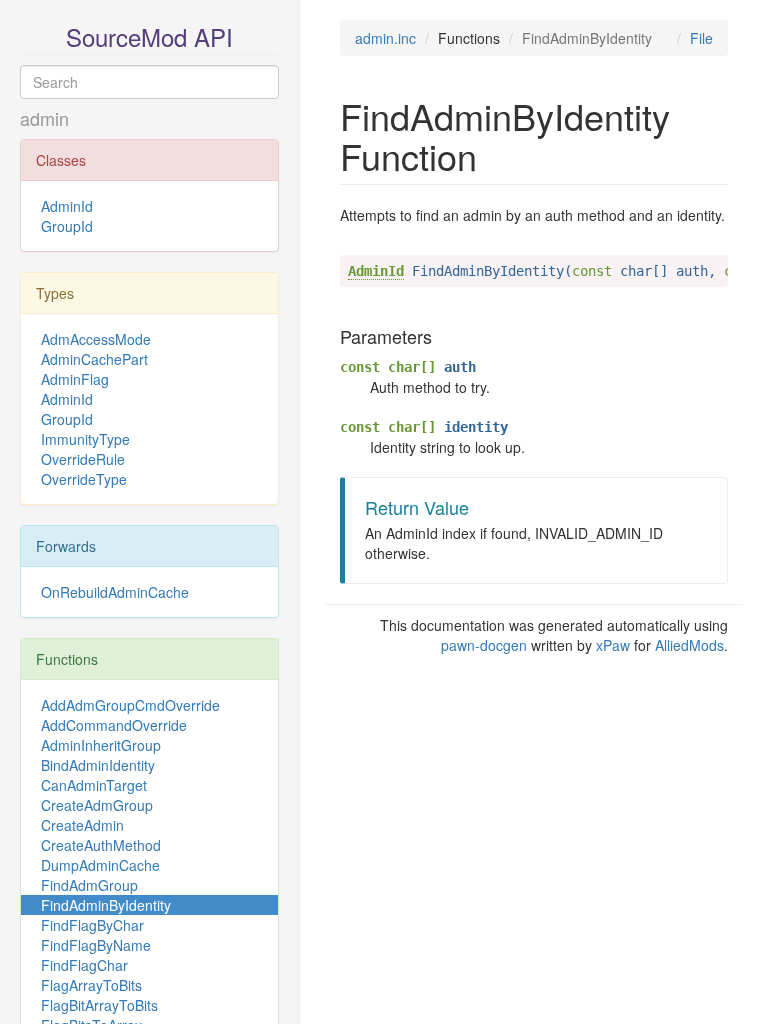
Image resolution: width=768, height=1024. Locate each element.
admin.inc (385, 38)
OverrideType (84, 479)
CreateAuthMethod (101, 845)
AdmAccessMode (96, 339)
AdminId (67, 206)
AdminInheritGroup (101, 745)
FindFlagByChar (92, 925)
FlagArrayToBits (91, 985)
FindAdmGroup (89, 885)
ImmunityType (85, 439)
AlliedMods (689, 645)
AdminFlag (75, 379)
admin (44, 118)
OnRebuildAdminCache (115, 592)
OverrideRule (83, 459)
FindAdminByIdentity (106, 905)
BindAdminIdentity (98, 765)
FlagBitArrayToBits (99, 1005)
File (701, 38)
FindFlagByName (96, 945)
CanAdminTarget (94, 785)
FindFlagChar (84, 965)
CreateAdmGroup (97, 805)
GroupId (67, 226)
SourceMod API (149, 36)
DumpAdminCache (100, 865)
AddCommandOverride (114, 725)
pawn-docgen (484, 645)
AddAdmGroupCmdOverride (130, 705)
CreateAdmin (82, 825)
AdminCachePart (94, 359)
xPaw (613, 645)
